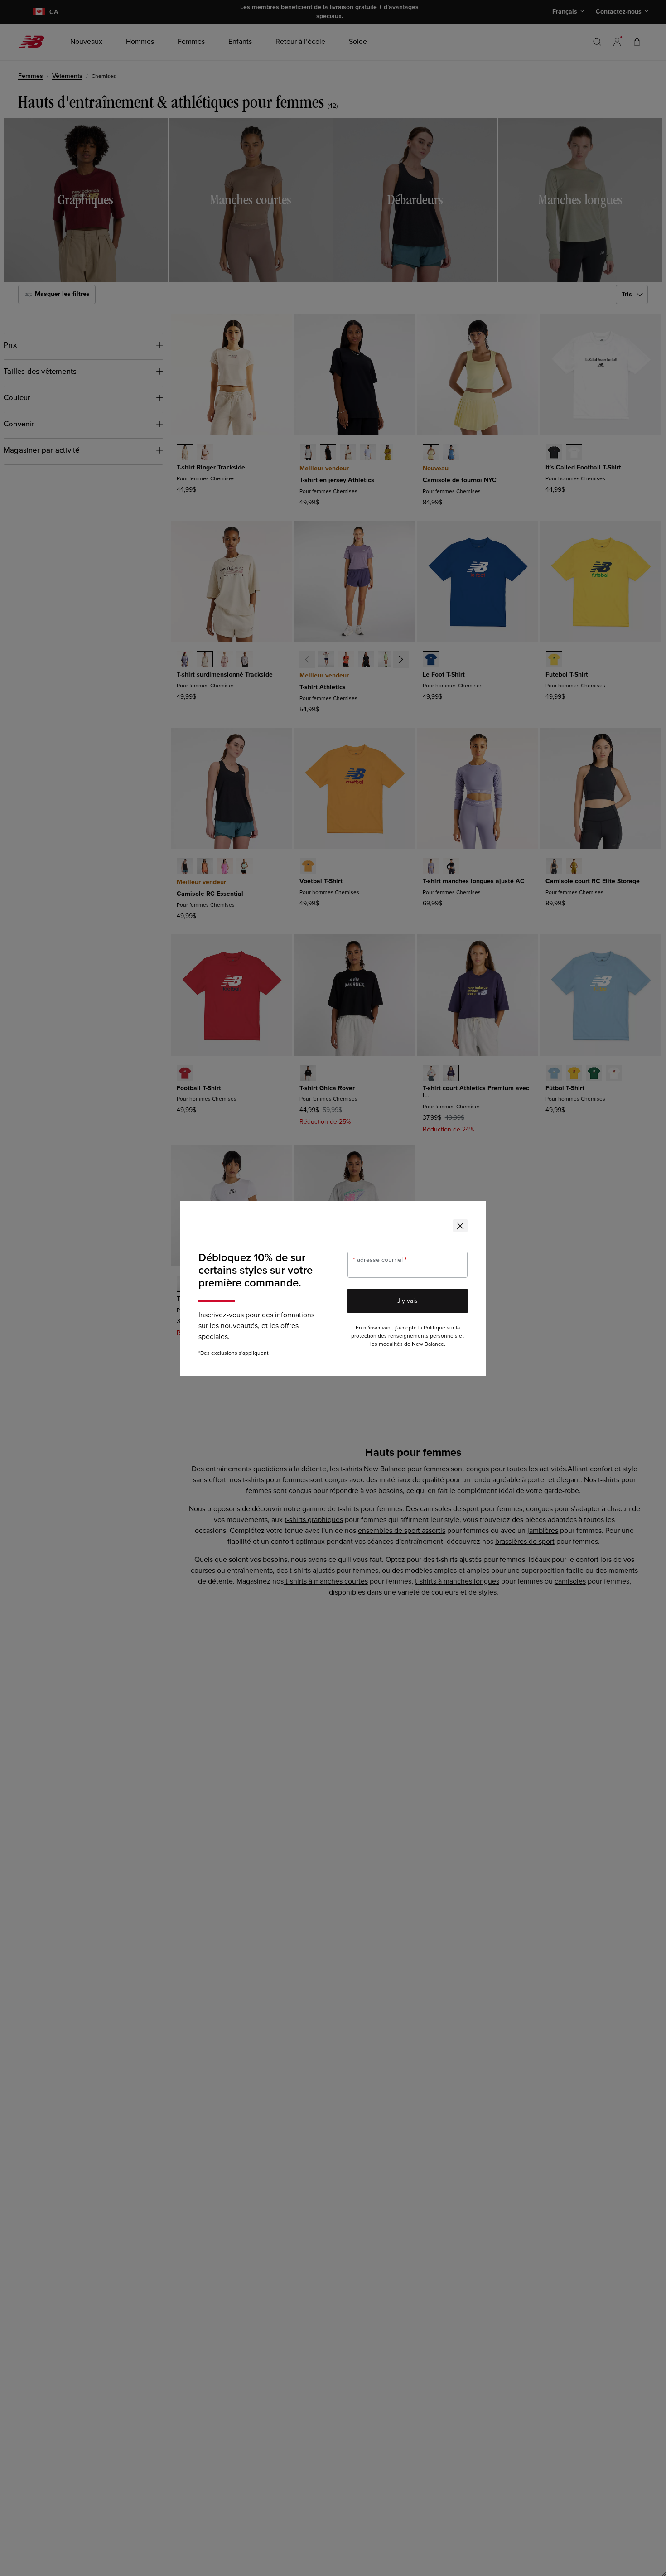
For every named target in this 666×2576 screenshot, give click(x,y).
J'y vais (408, 1301)
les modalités (386, 1344)
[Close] (460, 1226)
